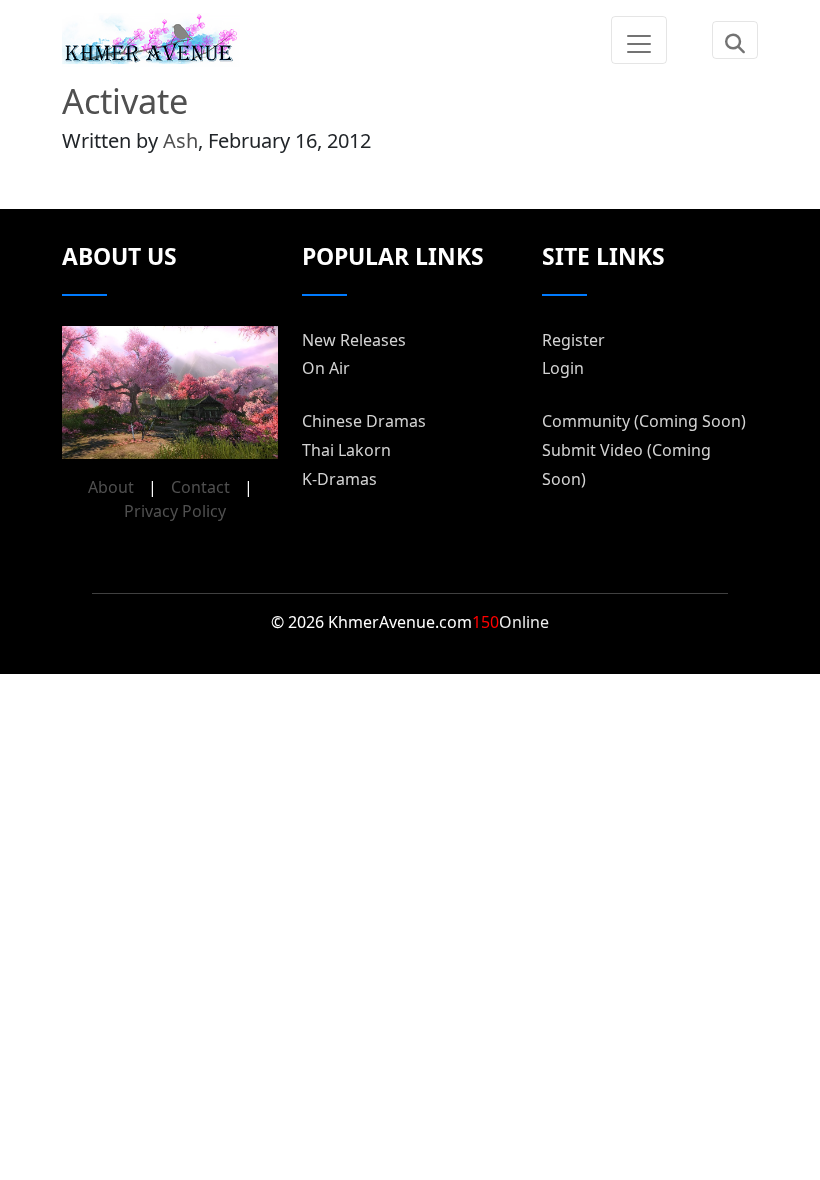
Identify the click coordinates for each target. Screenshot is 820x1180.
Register (573, 340)
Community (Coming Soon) (644, 421)
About (111, 487)
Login (563, 368)
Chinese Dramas (364, 421)
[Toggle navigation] (639, 40)
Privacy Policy (175, 511)
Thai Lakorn (346, 450)
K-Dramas (339, 479)
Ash (180, 140)
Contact (200, 487)
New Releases (354, 340)
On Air (326, 368)
